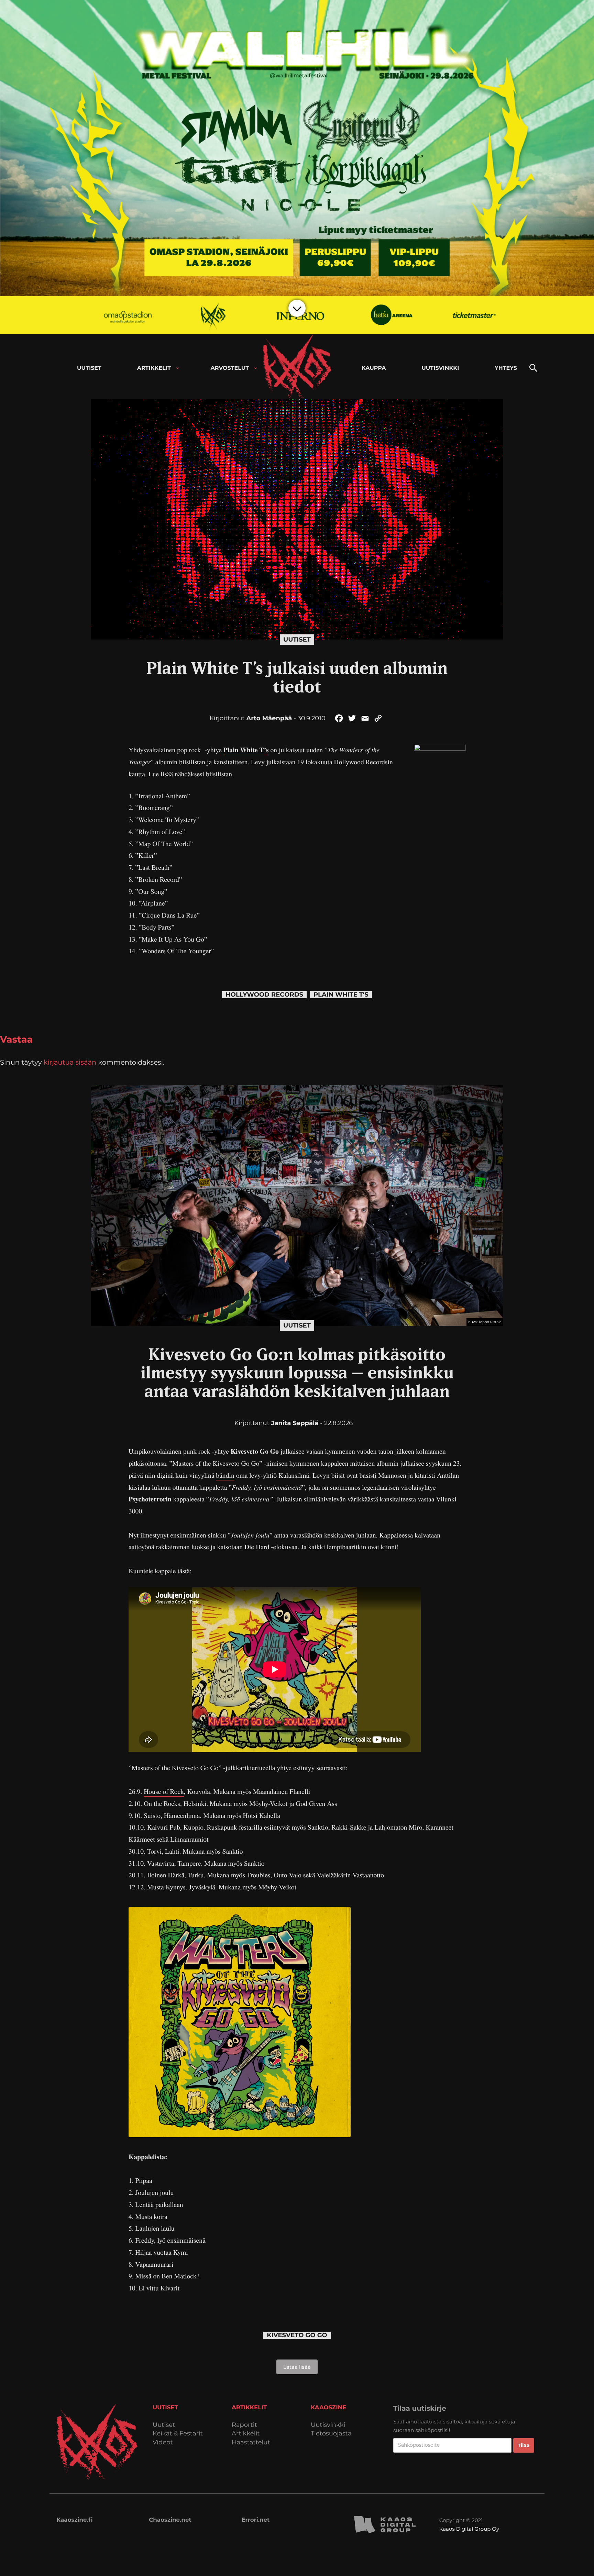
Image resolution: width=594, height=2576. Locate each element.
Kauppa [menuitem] (374, 368)
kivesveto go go (297, 2335)
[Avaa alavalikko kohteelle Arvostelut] (256, 368)
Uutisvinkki (328, 2425)
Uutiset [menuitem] (89, 368)
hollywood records (264, 995)
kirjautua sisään (70, 1062)
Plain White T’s (246, 750)
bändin (225, 1475)
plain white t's (341, 995)
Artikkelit (246, 2434)
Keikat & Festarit (178, 2434)
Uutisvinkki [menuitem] (440, 368)
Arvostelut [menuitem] (230, 368)
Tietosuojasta (331, 2434)
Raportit (244, 2425)
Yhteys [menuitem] (506, 368)
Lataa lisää (297, 2367)
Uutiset (297, 640)
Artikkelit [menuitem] (154, 368)
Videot (163, 2442)
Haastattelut (251, 2442)
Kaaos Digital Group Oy (469, 2529)
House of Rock (164, 1791)
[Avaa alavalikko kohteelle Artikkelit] (178, 368)
